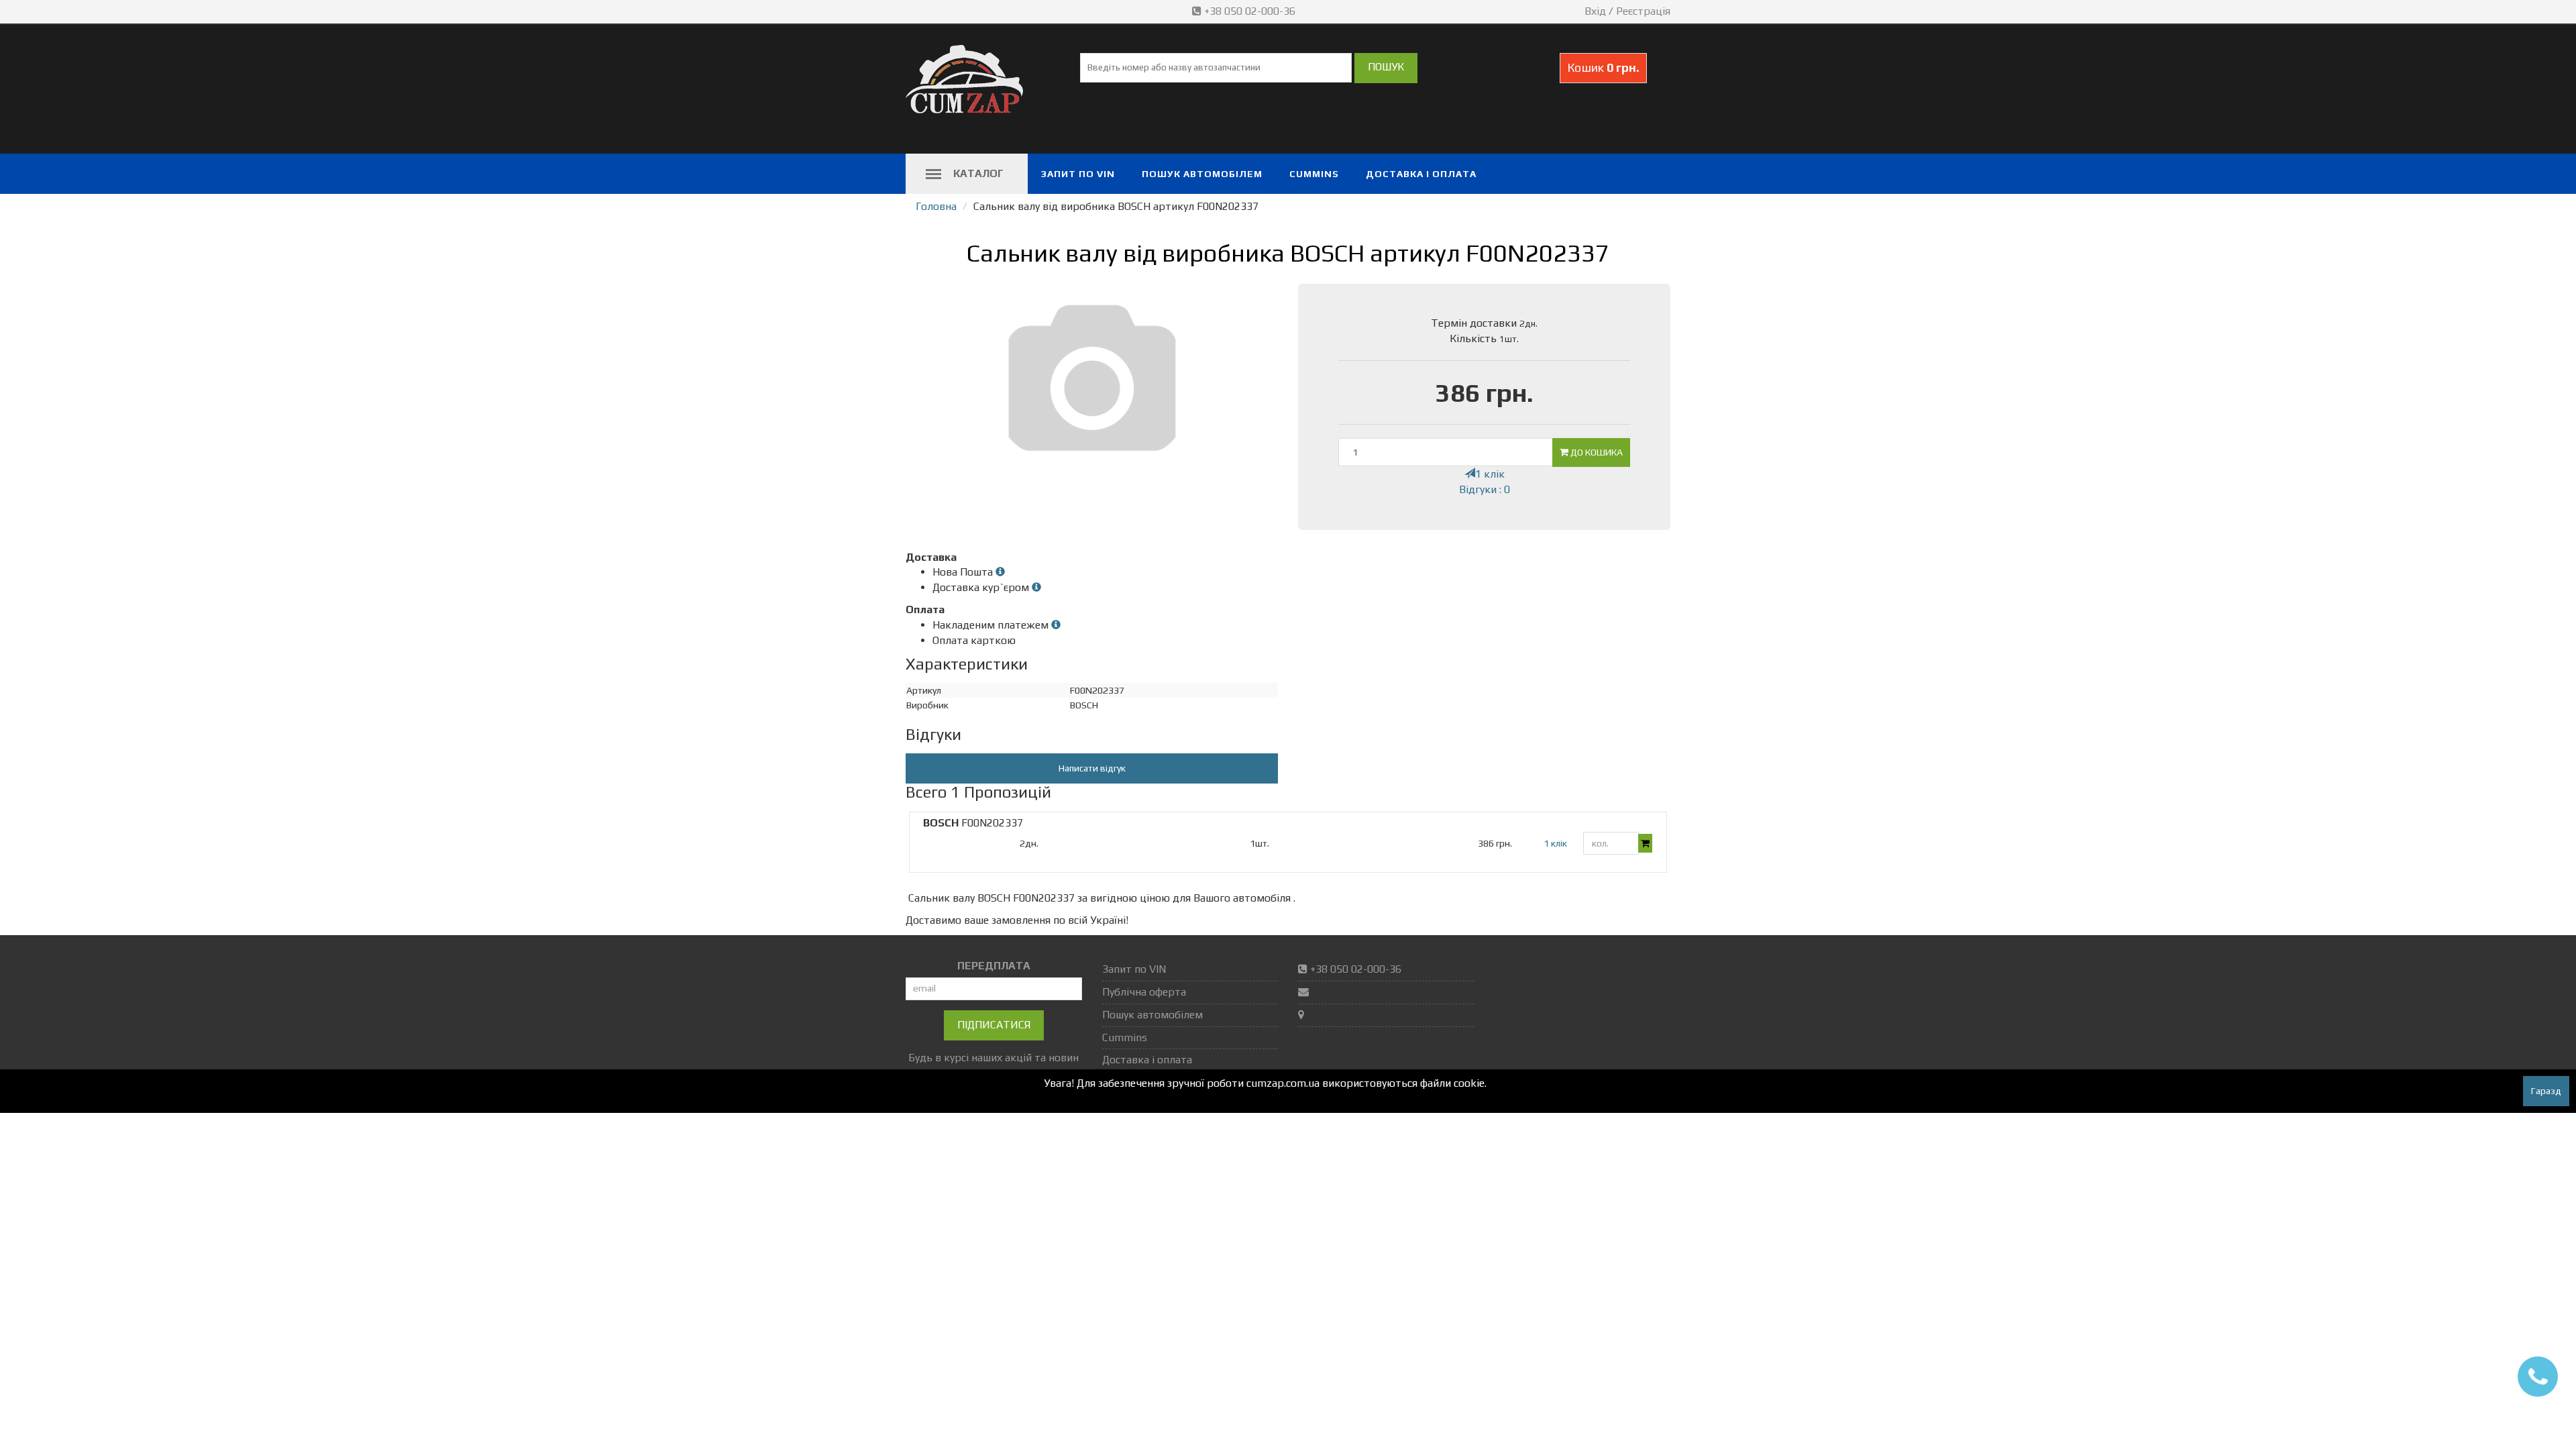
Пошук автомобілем (1202, 174)
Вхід (1595, 11)
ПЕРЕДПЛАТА (994, 966)
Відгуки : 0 (1485, 489)
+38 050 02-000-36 (1250, 11)
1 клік (1490, 474)
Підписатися (994, 1025)
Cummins (1314, 174)
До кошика (1596, 452)
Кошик (1603, 67)
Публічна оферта (1144, 992)
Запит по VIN (1078, 174)
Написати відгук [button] (1092, 768)
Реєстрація (1643, 11)
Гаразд (2546, 1091)
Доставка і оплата (1421, 174)
